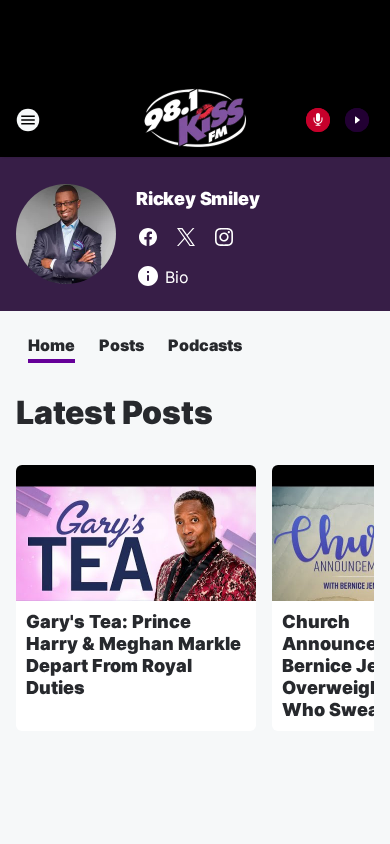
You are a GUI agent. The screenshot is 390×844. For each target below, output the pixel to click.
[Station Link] (195, 120)
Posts (121, 345)
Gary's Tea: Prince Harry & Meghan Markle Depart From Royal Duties (133, 654)
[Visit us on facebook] (148, 237)
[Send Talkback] (318, 120)
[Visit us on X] (186, 237)
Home (51, 345)
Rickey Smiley (197, 198)
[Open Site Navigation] (28, 120)
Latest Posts (114, 412)
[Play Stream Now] (357, 120)
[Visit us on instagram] (224, 237)
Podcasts (205, 345)
